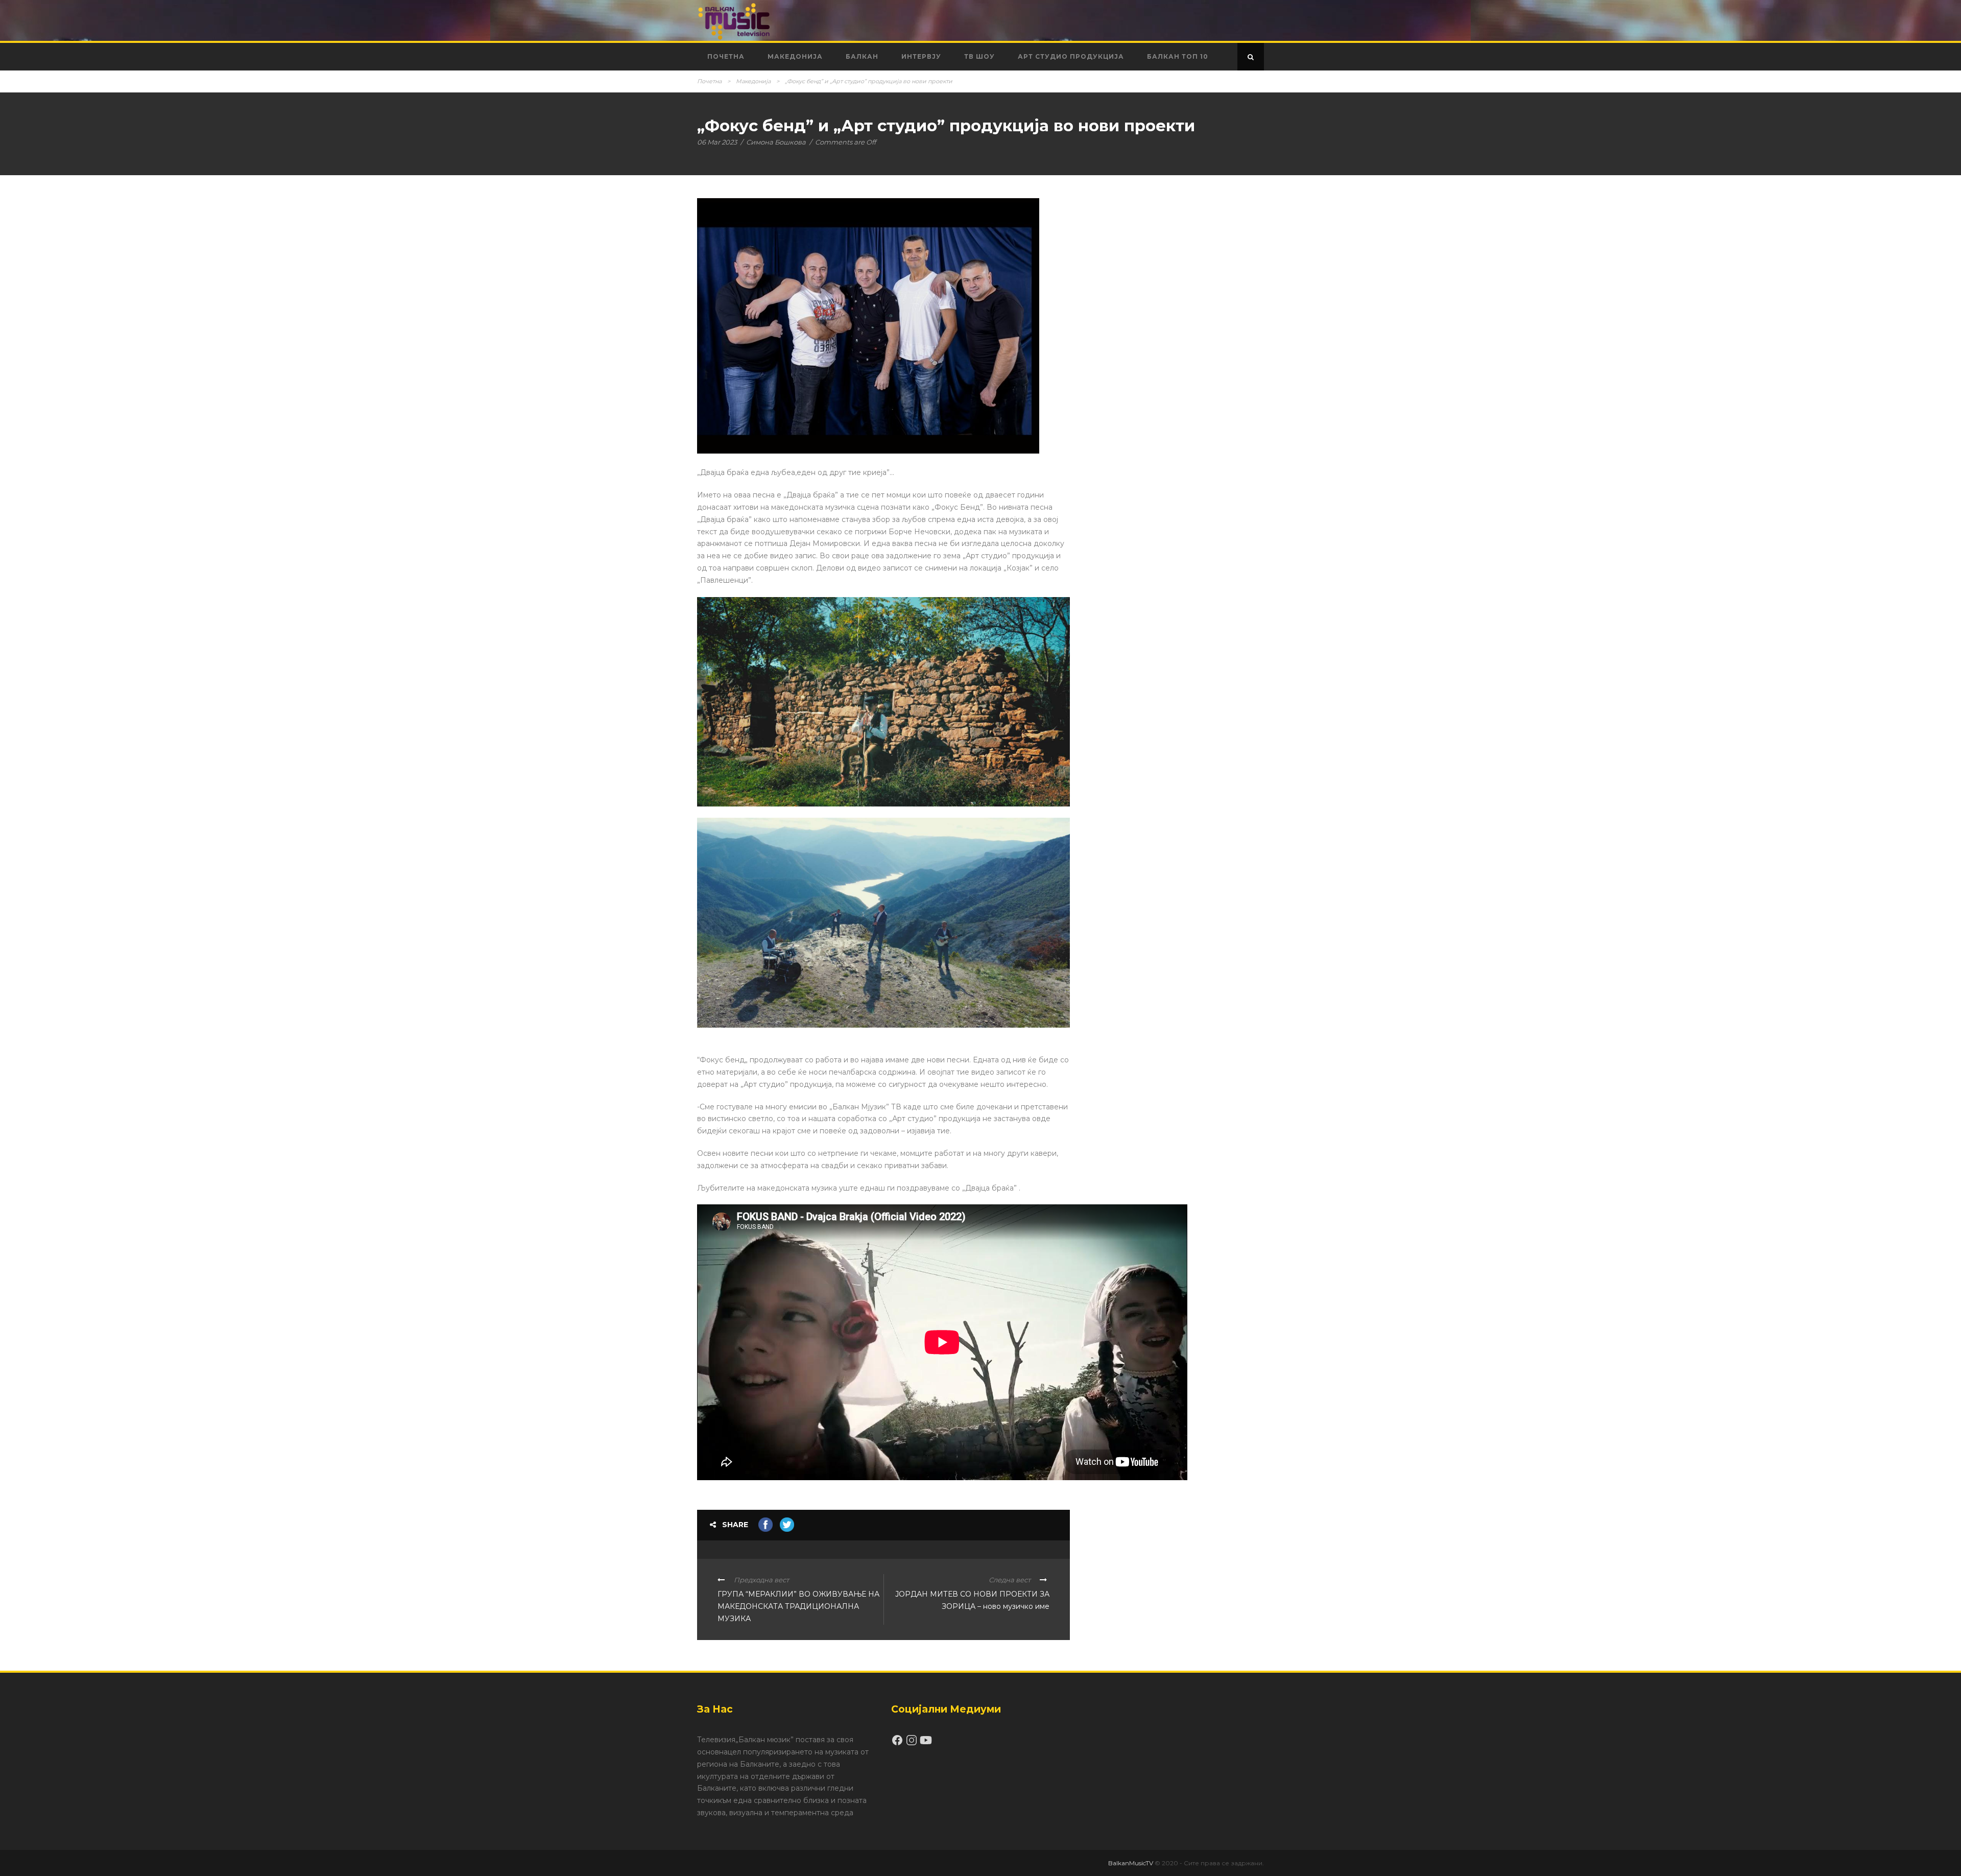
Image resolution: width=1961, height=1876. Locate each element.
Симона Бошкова (776, 142)
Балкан (862, 56)
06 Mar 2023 (717, 142)
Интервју (921, 56)
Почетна (726, 56)
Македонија (795, 56)
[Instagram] (913, 1744)
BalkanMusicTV (1131, 1863)
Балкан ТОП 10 (1178, 56)
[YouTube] (926, 1744)
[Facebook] (898, 1744)
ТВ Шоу (979, 56)
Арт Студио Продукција (1071, 56)
